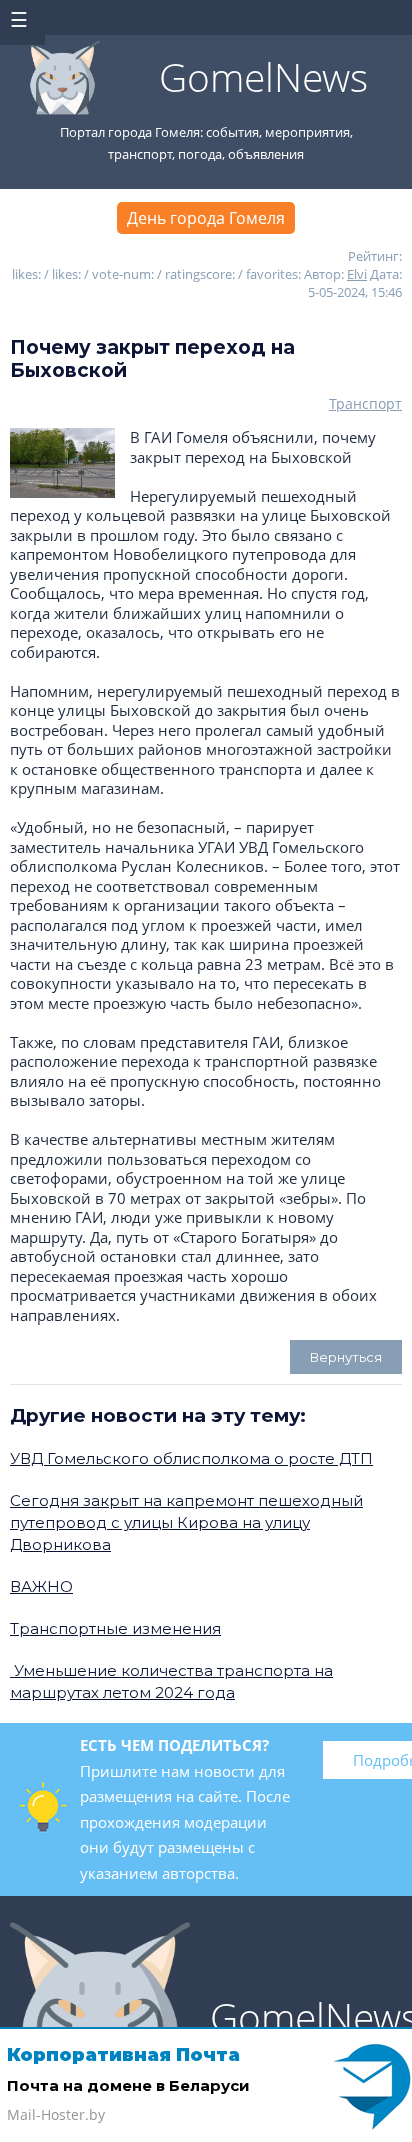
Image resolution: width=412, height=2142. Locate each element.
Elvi (357, 274)
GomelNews (263, 76)
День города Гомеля (206, 218)
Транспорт (365, 403)
